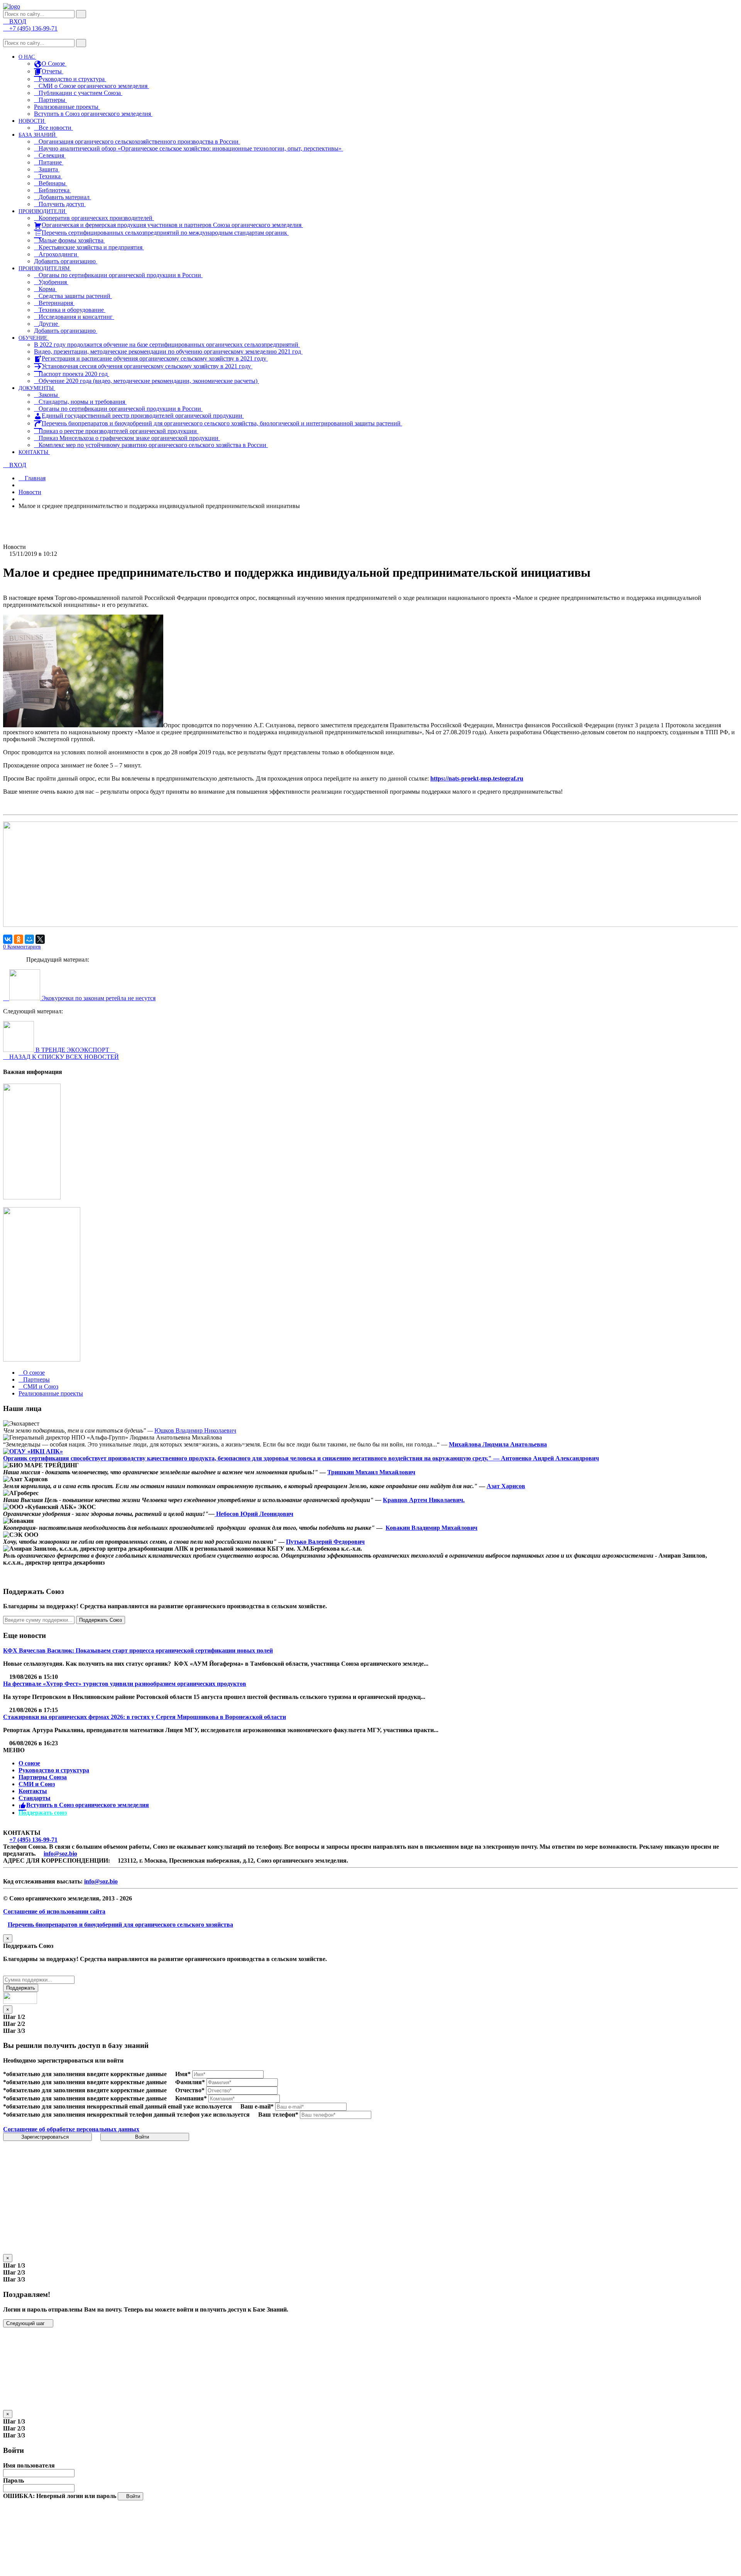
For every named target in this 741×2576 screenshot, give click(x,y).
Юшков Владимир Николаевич (195, 1430)
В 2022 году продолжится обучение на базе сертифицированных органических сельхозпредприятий (167, 345)
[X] (40, 939)
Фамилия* (190, 2082)
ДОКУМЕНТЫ (37, 388)
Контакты (33, 1791)
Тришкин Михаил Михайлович (371, 1472)
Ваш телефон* (278, 2114)
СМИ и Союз (37, 1784)
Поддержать (21, 1988)
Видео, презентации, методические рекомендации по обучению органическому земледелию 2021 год (168, 351)
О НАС (27, 57)
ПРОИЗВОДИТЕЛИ (43, 211)
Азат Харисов (506, 1486)
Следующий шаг (26, 2323)
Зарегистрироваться (46, 2137)
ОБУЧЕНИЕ (34, 338)
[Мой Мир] (29, 939)
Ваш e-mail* (257, 2106)
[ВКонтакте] (8, 939)
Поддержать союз (43, 1813)
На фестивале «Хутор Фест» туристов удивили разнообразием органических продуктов (125, 1684)
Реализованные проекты (67, 107)
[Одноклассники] (19, 939)
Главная (34, 478)
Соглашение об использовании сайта (54, 1911)
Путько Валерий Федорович (325, 1542)
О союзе (29, 1763)
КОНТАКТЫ (34, 452)
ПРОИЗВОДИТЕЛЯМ (45, 268)
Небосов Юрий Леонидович (254, 1514)
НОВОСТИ (32, 121)
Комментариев (22, 947)
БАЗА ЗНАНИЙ (38, 135)
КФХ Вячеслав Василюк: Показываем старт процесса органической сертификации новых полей (138, 1650)
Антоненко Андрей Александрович (550, 1458)
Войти (143, 2137)
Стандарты (35, 1798)
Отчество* (190, 2090)
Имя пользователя (29, 2465)
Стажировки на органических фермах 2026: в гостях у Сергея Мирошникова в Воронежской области (145, 1717)
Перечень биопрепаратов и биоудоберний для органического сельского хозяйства (120, 1925)
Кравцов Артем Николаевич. (424, 1500)
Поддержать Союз (101, 1620)
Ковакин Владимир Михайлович (431, 1528)
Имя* (183, 2074)
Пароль (14, 2480)
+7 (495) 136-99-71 (33, 1840)
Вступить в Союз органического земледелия (93, 114)
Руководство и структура (54, 1770)
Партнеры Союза (43, 1777)
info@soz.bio (60, 1854)
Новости (30, 492)
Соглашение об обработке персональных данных (71, 2129)
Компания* (191, 2098)
